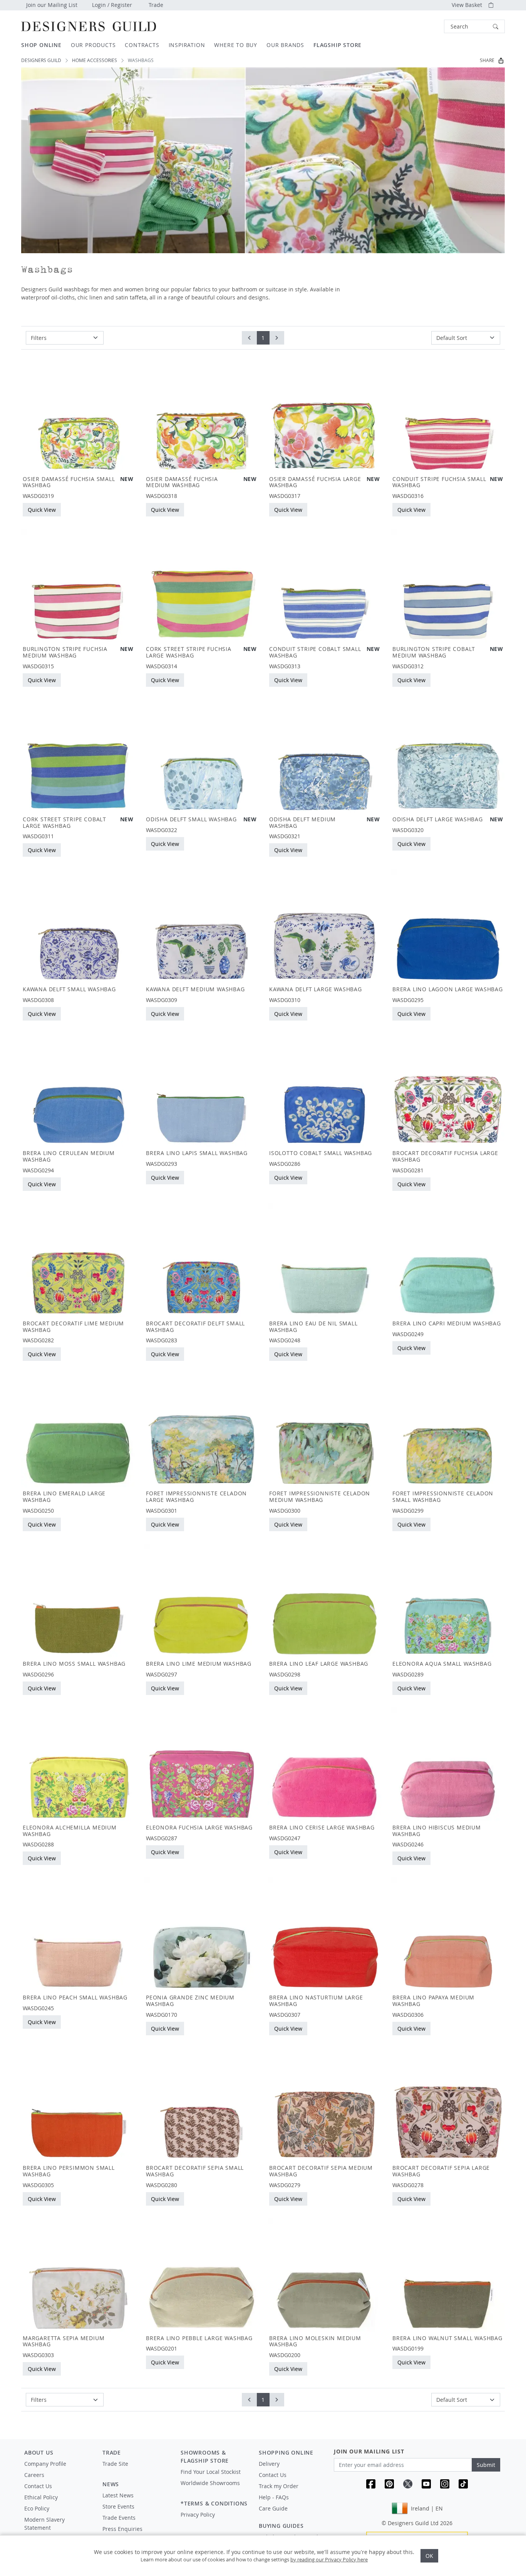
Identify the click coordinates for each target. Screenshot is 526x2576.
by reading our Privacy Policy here (329, 2559)
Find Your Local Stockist (211, 2472)
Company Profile (45, 2464)
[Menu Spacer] (136, 2471)
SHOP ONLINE (41, 45)
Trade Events (119, 2518)
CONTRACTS (142, 45)
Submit (486, 2465)
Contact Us (38, 2486)
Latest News (118, 2495)
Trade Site (115, 2464)
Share (487, 60)
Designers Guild (41, 60)
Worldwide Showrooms (210, 2483)
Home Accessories (95, 60)
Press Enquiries (122, 2529)
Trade (156, 5)
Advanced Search (426, 26)
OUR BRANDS (285, 45)
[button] (474, 26)
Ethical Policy (41, 2497)
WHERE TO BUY (236, 45)
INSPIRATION (187, 45)
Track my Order (279, 2486)
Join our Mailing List (52, 5)
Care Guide (273, 2508)
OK (429, 2556)
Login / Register (112, 5)
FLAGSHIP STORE (338, 45)
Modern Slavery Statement (44, 2524)
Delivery (269, 2464)
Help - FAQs (274, 2497)
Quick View (42, 510)
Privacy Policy (198, 2515)
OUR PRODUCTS (93, 45)
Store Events (118, 2506)
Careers (34, 2475)
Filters (39, 338)
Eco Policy (37, 2508)
